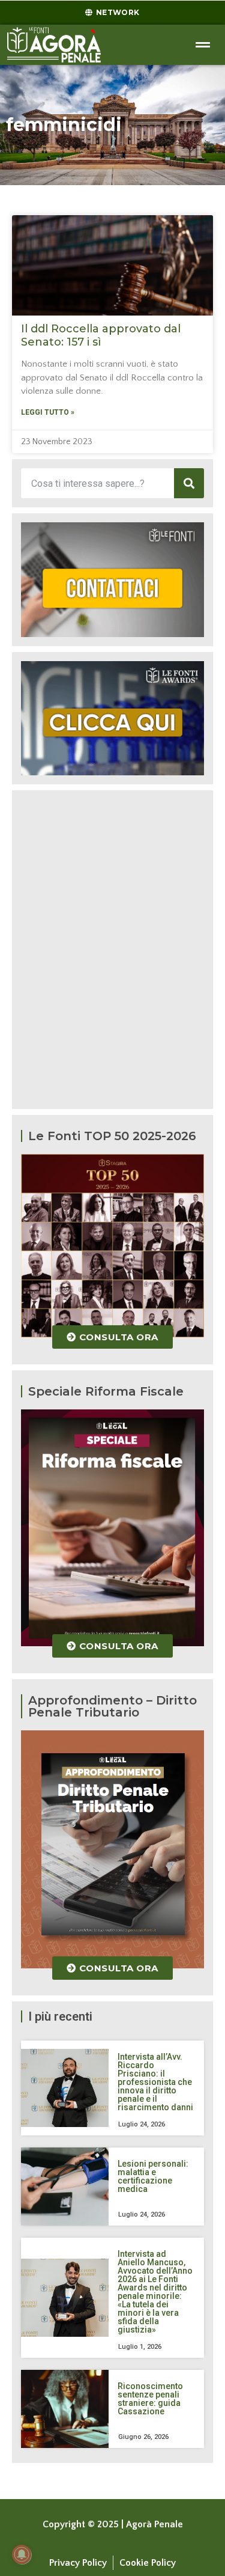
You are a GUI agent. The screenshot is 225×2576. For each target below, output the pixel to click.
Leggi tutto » (48, 412)
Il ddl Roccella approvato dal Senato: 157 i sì (101, 335)
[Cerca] (189, 483)
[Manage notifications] (22, 2554)
